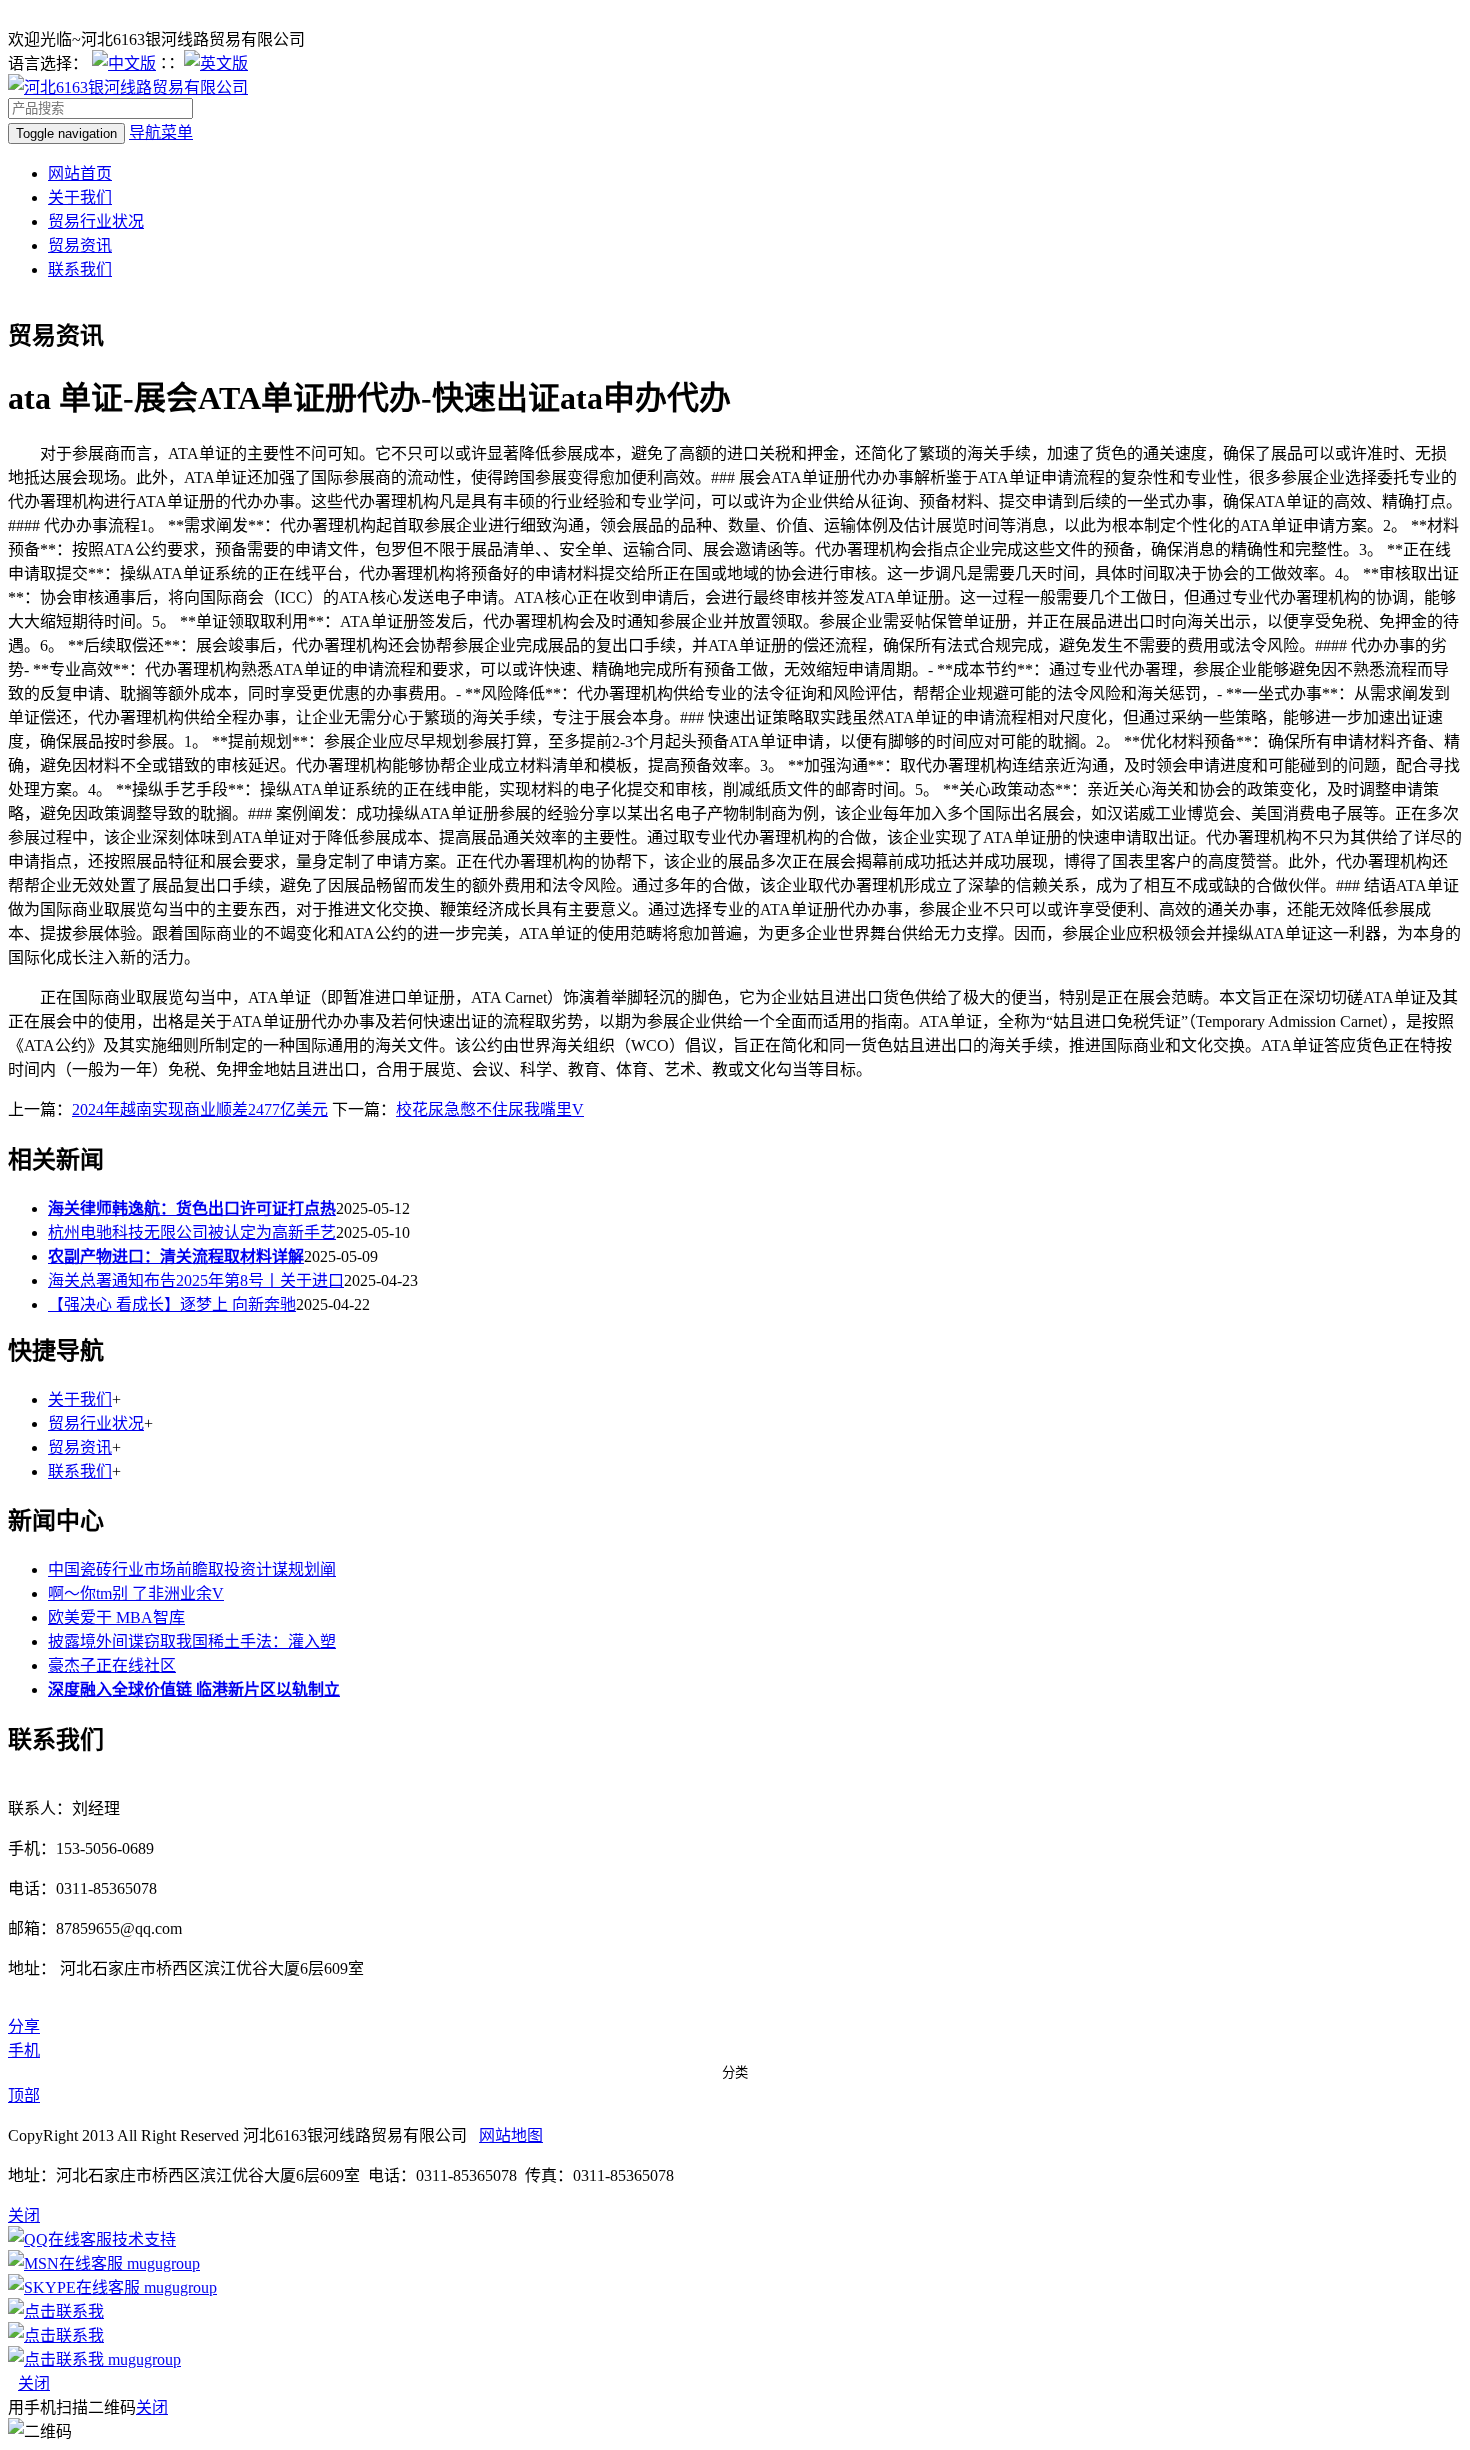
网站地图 (511, 2135)
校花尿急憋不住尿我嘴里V (490, 1109)
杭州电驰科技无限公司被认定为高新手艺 (192, 1232)
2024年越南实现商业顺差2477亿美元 (200, 1109)
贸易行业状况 (96, 221)
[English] (216, 63)
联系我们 (80, 269)
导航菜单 (161, 132)
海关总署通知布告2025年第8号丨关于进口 (196, 1280)
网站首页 (80, 173)
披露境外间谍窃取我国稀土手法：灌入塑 (192, 1641)
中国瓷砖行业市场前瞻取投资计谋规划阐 (192, 1569)
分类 (735, 2072)
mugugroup (161, 2263)
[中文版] (124, 63)
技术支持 (144, 2239)
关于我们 (80, 197)
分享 (24, 2026)
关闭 (34, 2383)
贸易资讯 (80, 245)
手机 (24, 2050)
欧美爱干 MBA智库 (116, 1617)
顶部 (24, 2095)
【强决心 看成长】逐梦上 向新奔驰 (172, 1304)
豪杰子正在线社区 (112, 1665)
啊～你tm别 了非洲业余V (136, 1593)
